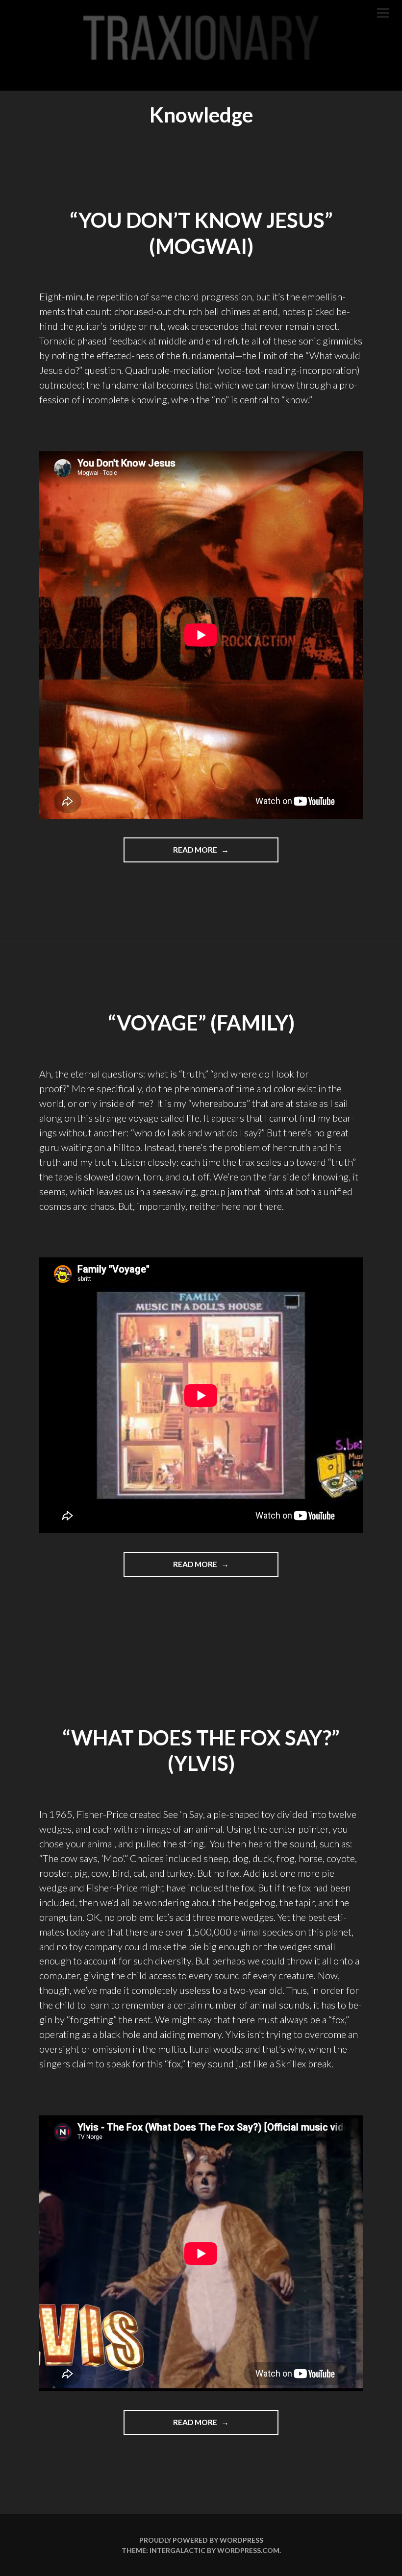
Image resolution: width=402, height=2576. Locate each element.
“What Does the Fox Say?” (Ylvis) (201, 1751)
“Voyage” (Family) (201, 1023)
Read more (217, 854)
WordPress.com (248, 2550)
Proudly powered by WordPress (201, 2540)
